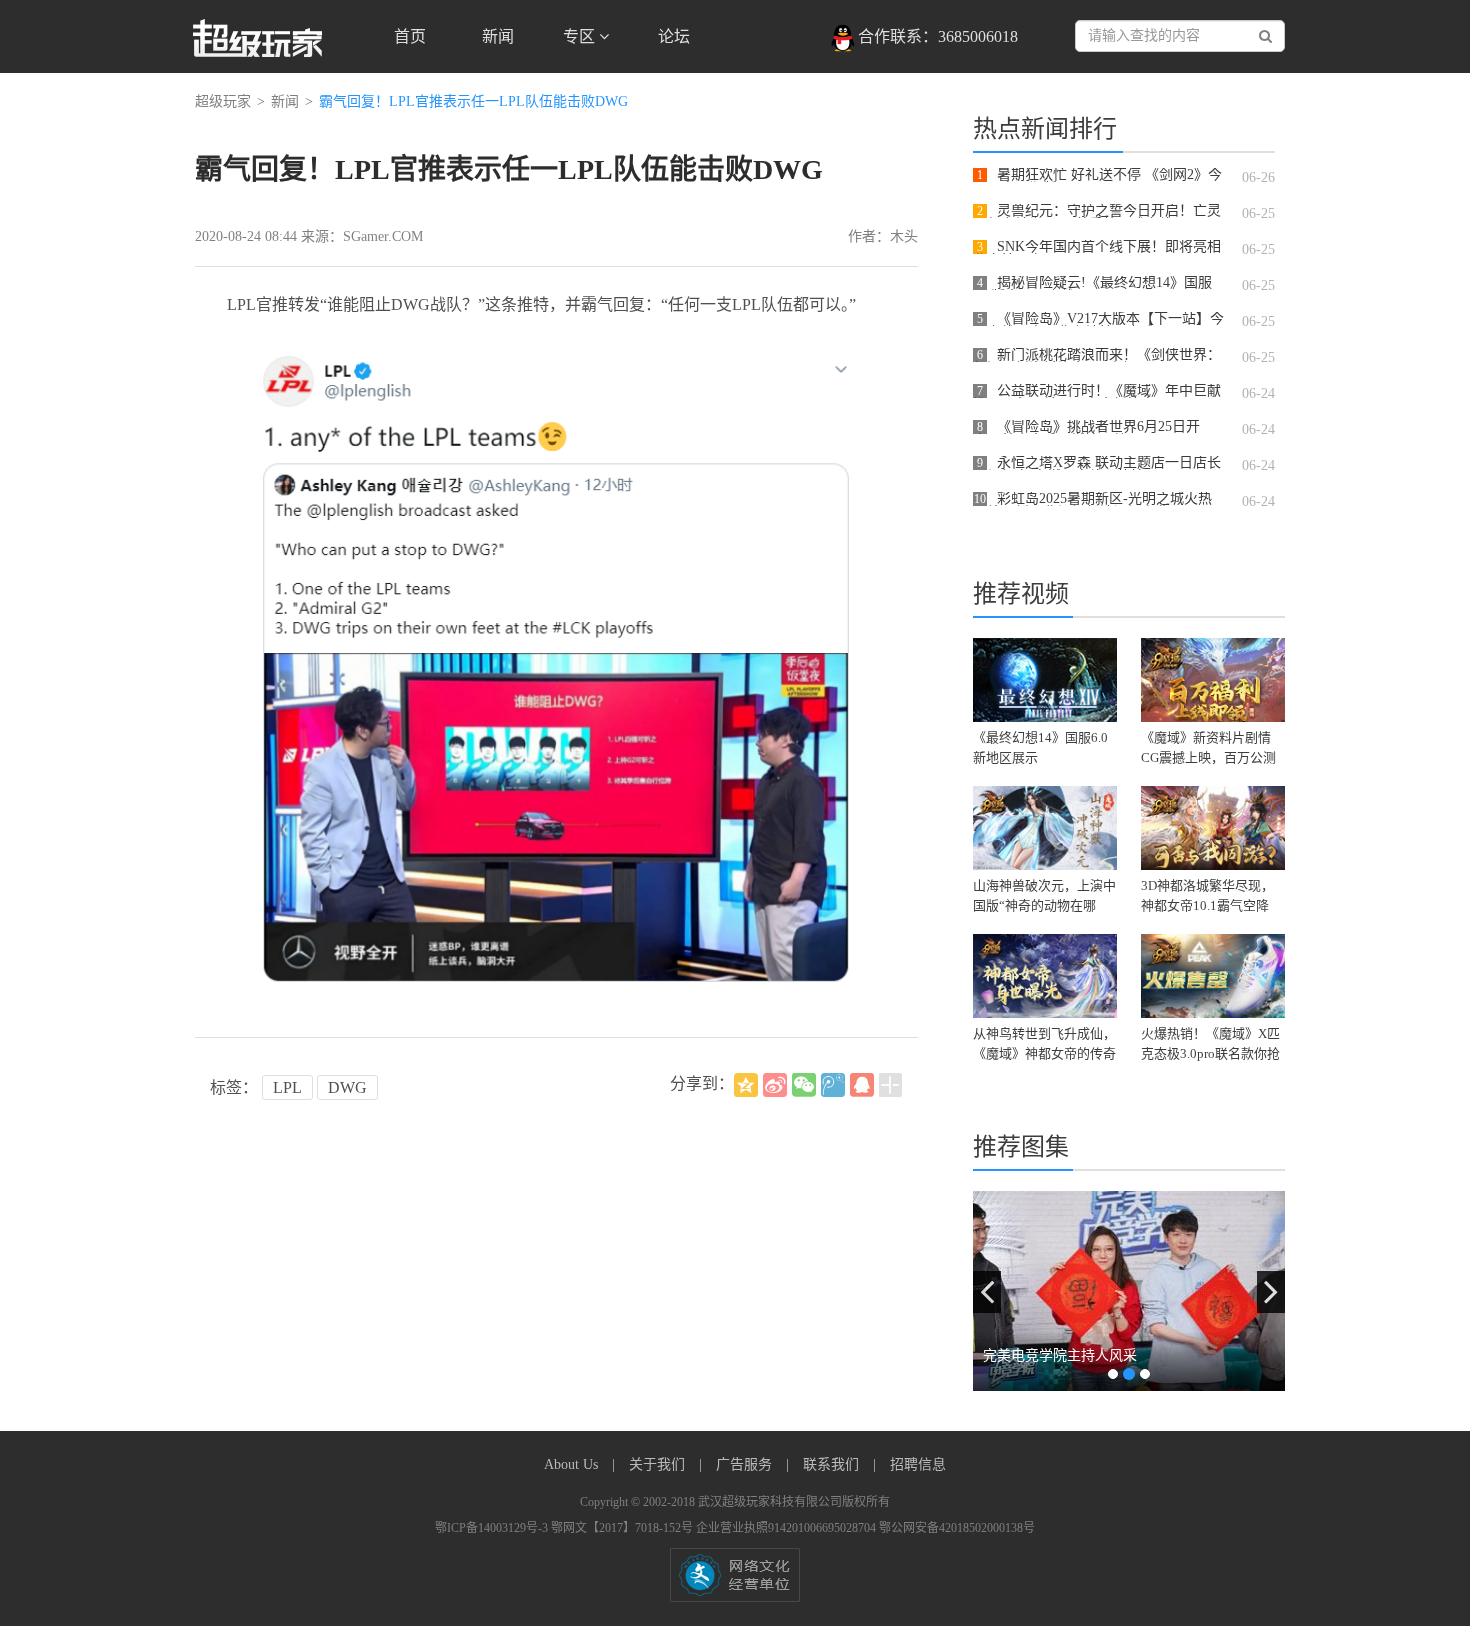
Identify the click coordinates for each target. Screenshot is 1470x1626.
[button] (987, 1292)
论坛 (674, 36)
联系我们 (833, 1464)
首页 (410, 36)
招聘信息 (918, 1464)
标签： (234, 1087)
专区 (581, 36)
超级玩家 (223, 101)
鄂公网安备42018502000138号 (957, 1528)
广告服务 (746, 1464)
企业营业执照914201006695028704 (787, 1528)
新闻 (498, 36)
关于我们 (659, 1464)
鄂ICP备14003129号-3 (493, 1528)
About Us (573, 1464)
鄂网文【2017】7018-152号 (623, 1528)
